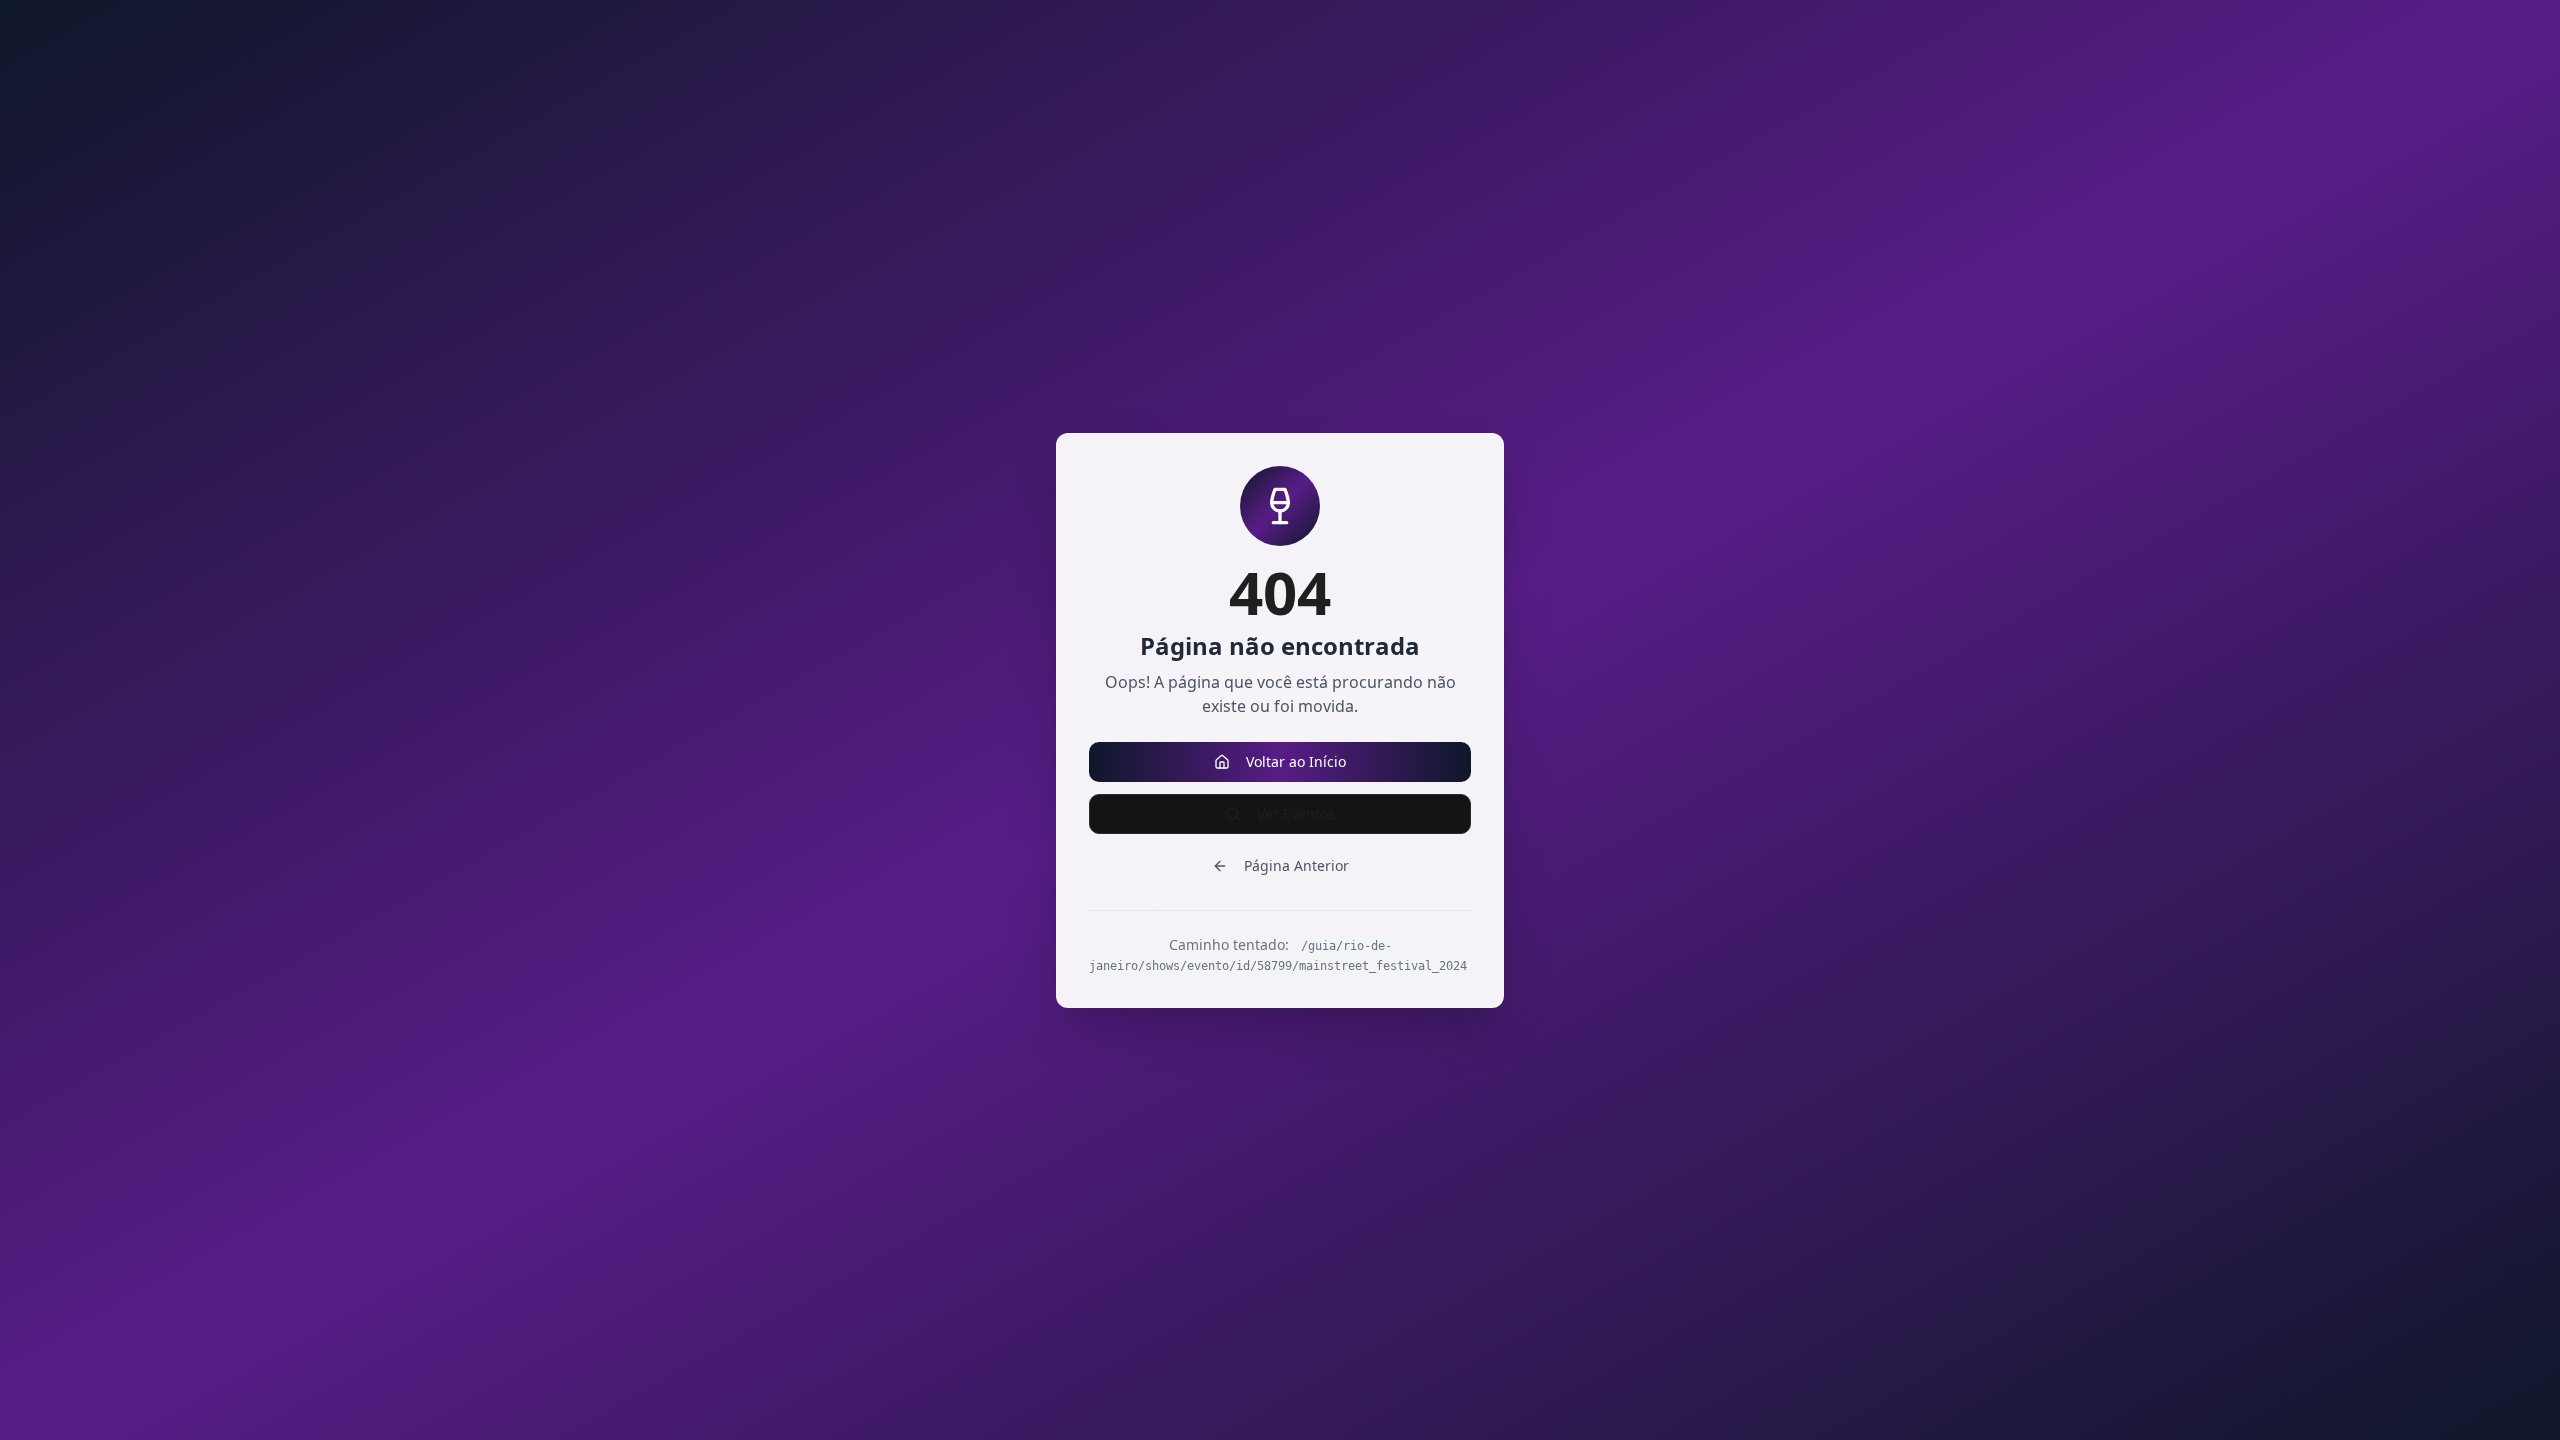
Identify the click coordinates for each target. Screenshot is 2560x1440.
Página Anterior (1296, 865)
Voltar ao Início (1296, 761)
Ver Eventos (1296, 813)
